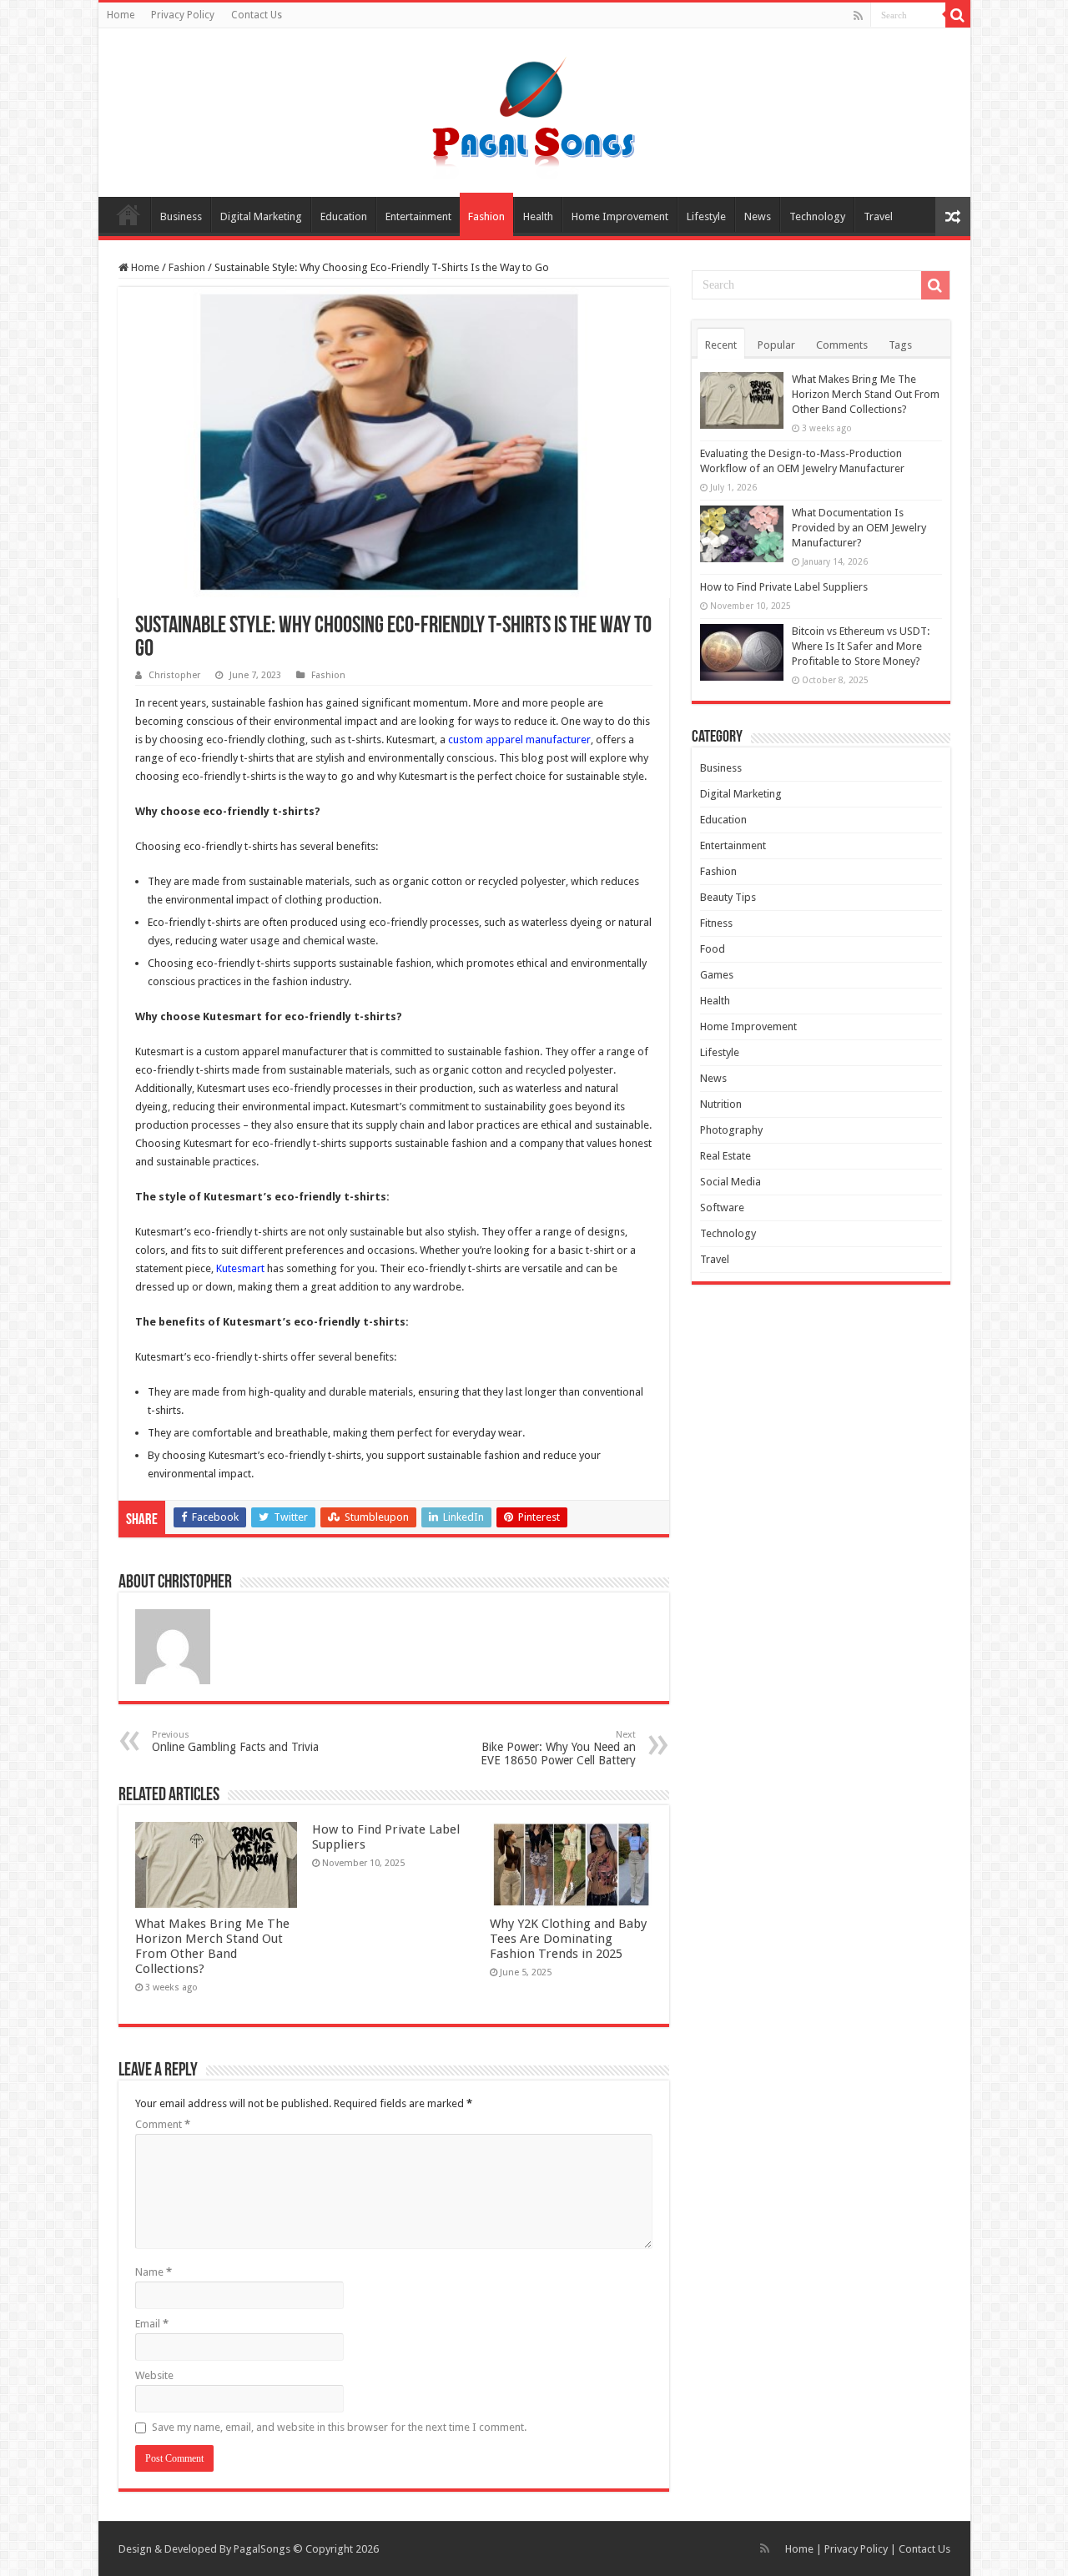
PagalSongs (262, 2549)
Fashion (486, 216)
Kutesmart (240, 1268)
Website (154, 2375)
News (758, 216)
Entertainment (418, 216)
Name (154, 2272)
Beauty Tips (728, 897)
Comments (842, 345)
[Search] (958, 15)
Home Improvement (620, 216)
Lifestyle (706, 216)
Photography (731, 1130)
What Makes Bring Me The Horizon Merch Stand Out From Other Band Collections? (212, 1946)
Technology (817, 216)
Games (717, 975)
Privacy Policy (183, 15)
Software (722, 1207)
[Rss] (858, 16)
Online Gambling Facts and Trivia (235, 1741)
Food (713, 949)
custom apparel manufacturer (519, 740)
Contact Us (257, 15)
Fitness (716, 923)
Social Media (730, 1182)
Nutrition (721, 1104)
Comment (163, 2124)
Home (121, 15)
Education (344, 216)
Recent (721, 345)
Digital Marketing (261, 216)
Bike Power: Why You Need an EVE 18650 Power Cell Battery (558, 1748)
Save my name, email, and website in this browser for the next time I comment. (339, 2427)
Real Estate (725, 1156)
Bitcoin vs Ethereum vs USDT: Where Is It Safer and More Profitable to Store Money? (861, 646)
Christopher (174, 675)
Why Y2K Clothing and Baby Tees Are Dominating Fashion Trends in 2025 (568, 1939)
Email (152, 2324)
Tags (900, 345)
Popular (776, 345)
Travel (878, 216)
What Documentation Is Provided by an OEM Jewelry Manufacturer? (859, 528)
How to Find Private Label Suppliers (784, 587)
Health (538, 216)
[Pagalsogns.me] (534, 109)
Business (181, 216)
